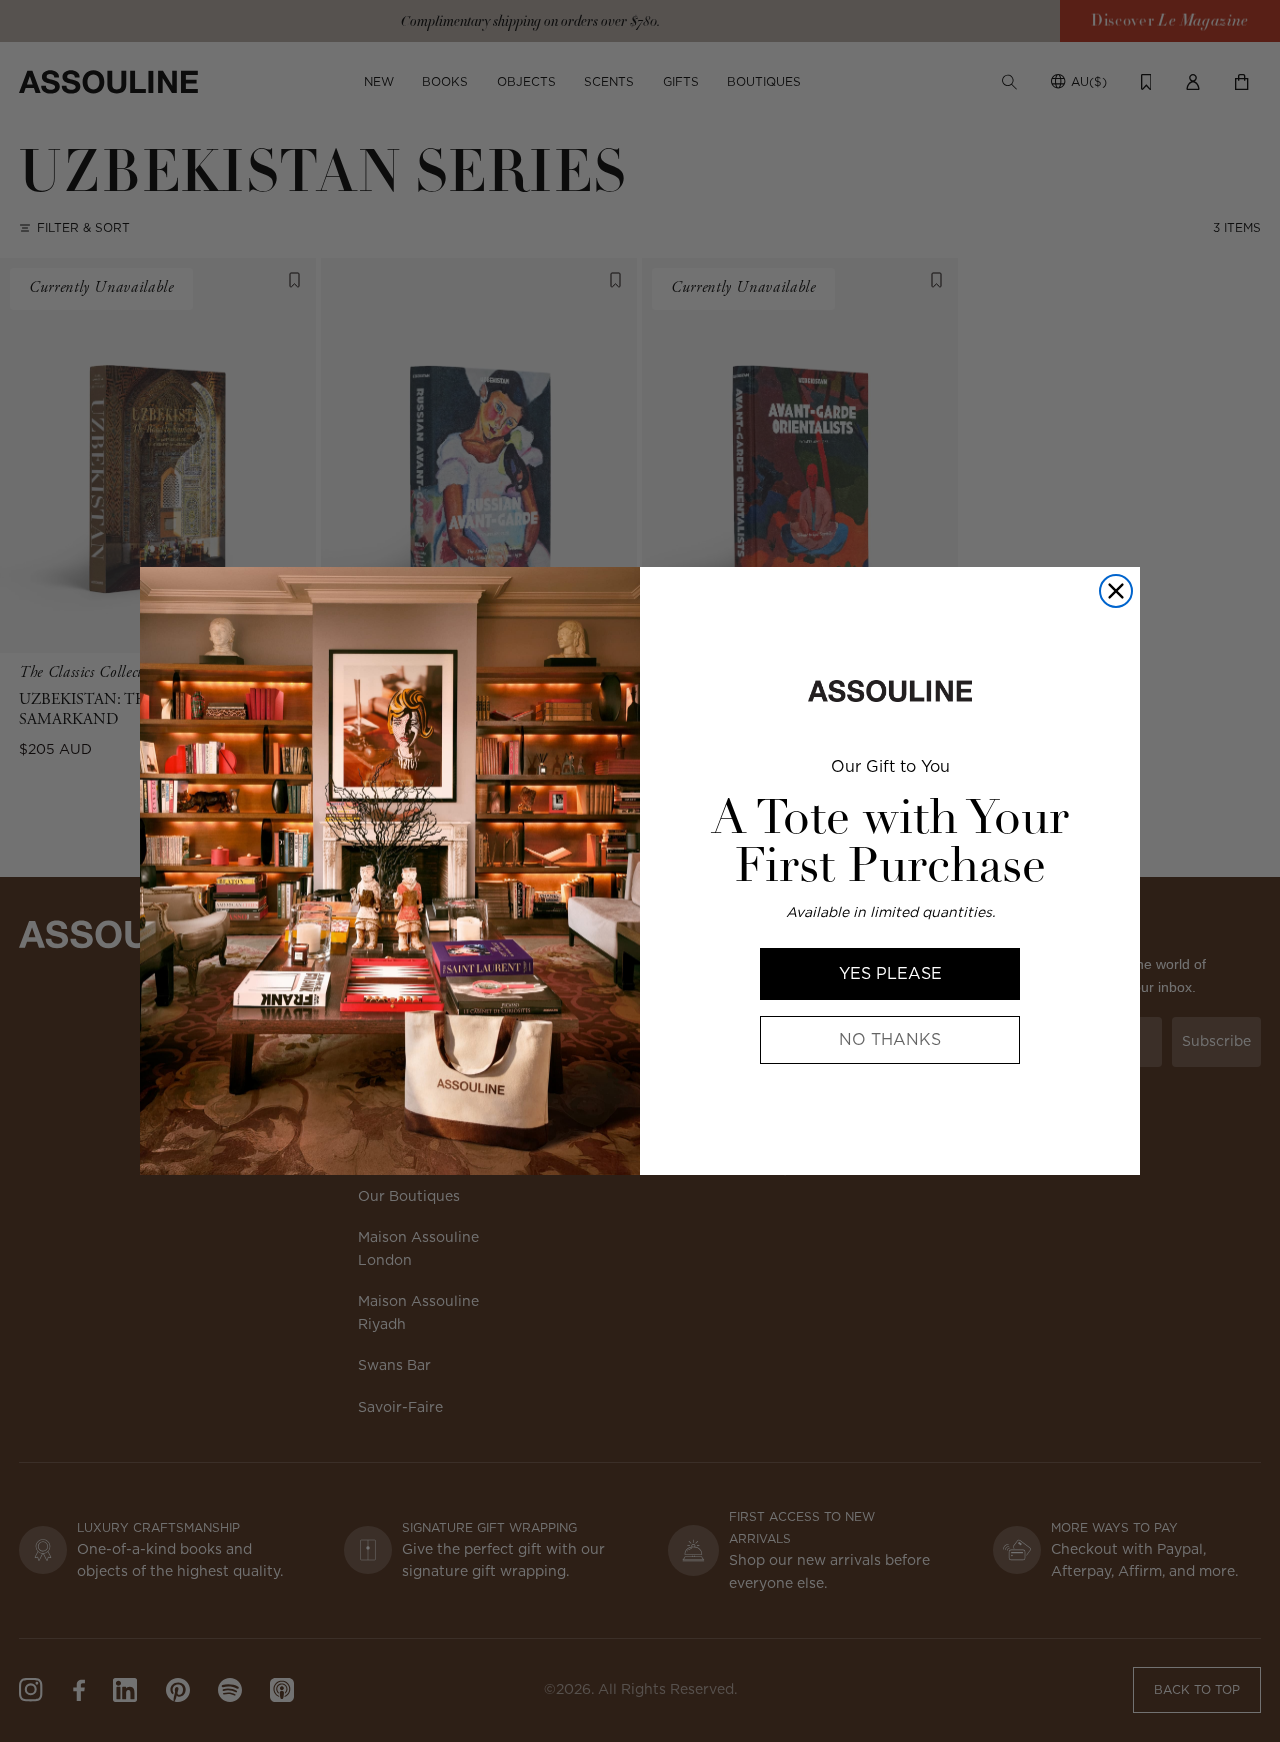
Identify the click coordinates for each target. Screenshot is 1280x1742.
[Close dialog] (1116, 591)
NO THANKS (890, 1039)
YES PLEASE (890, 973)
